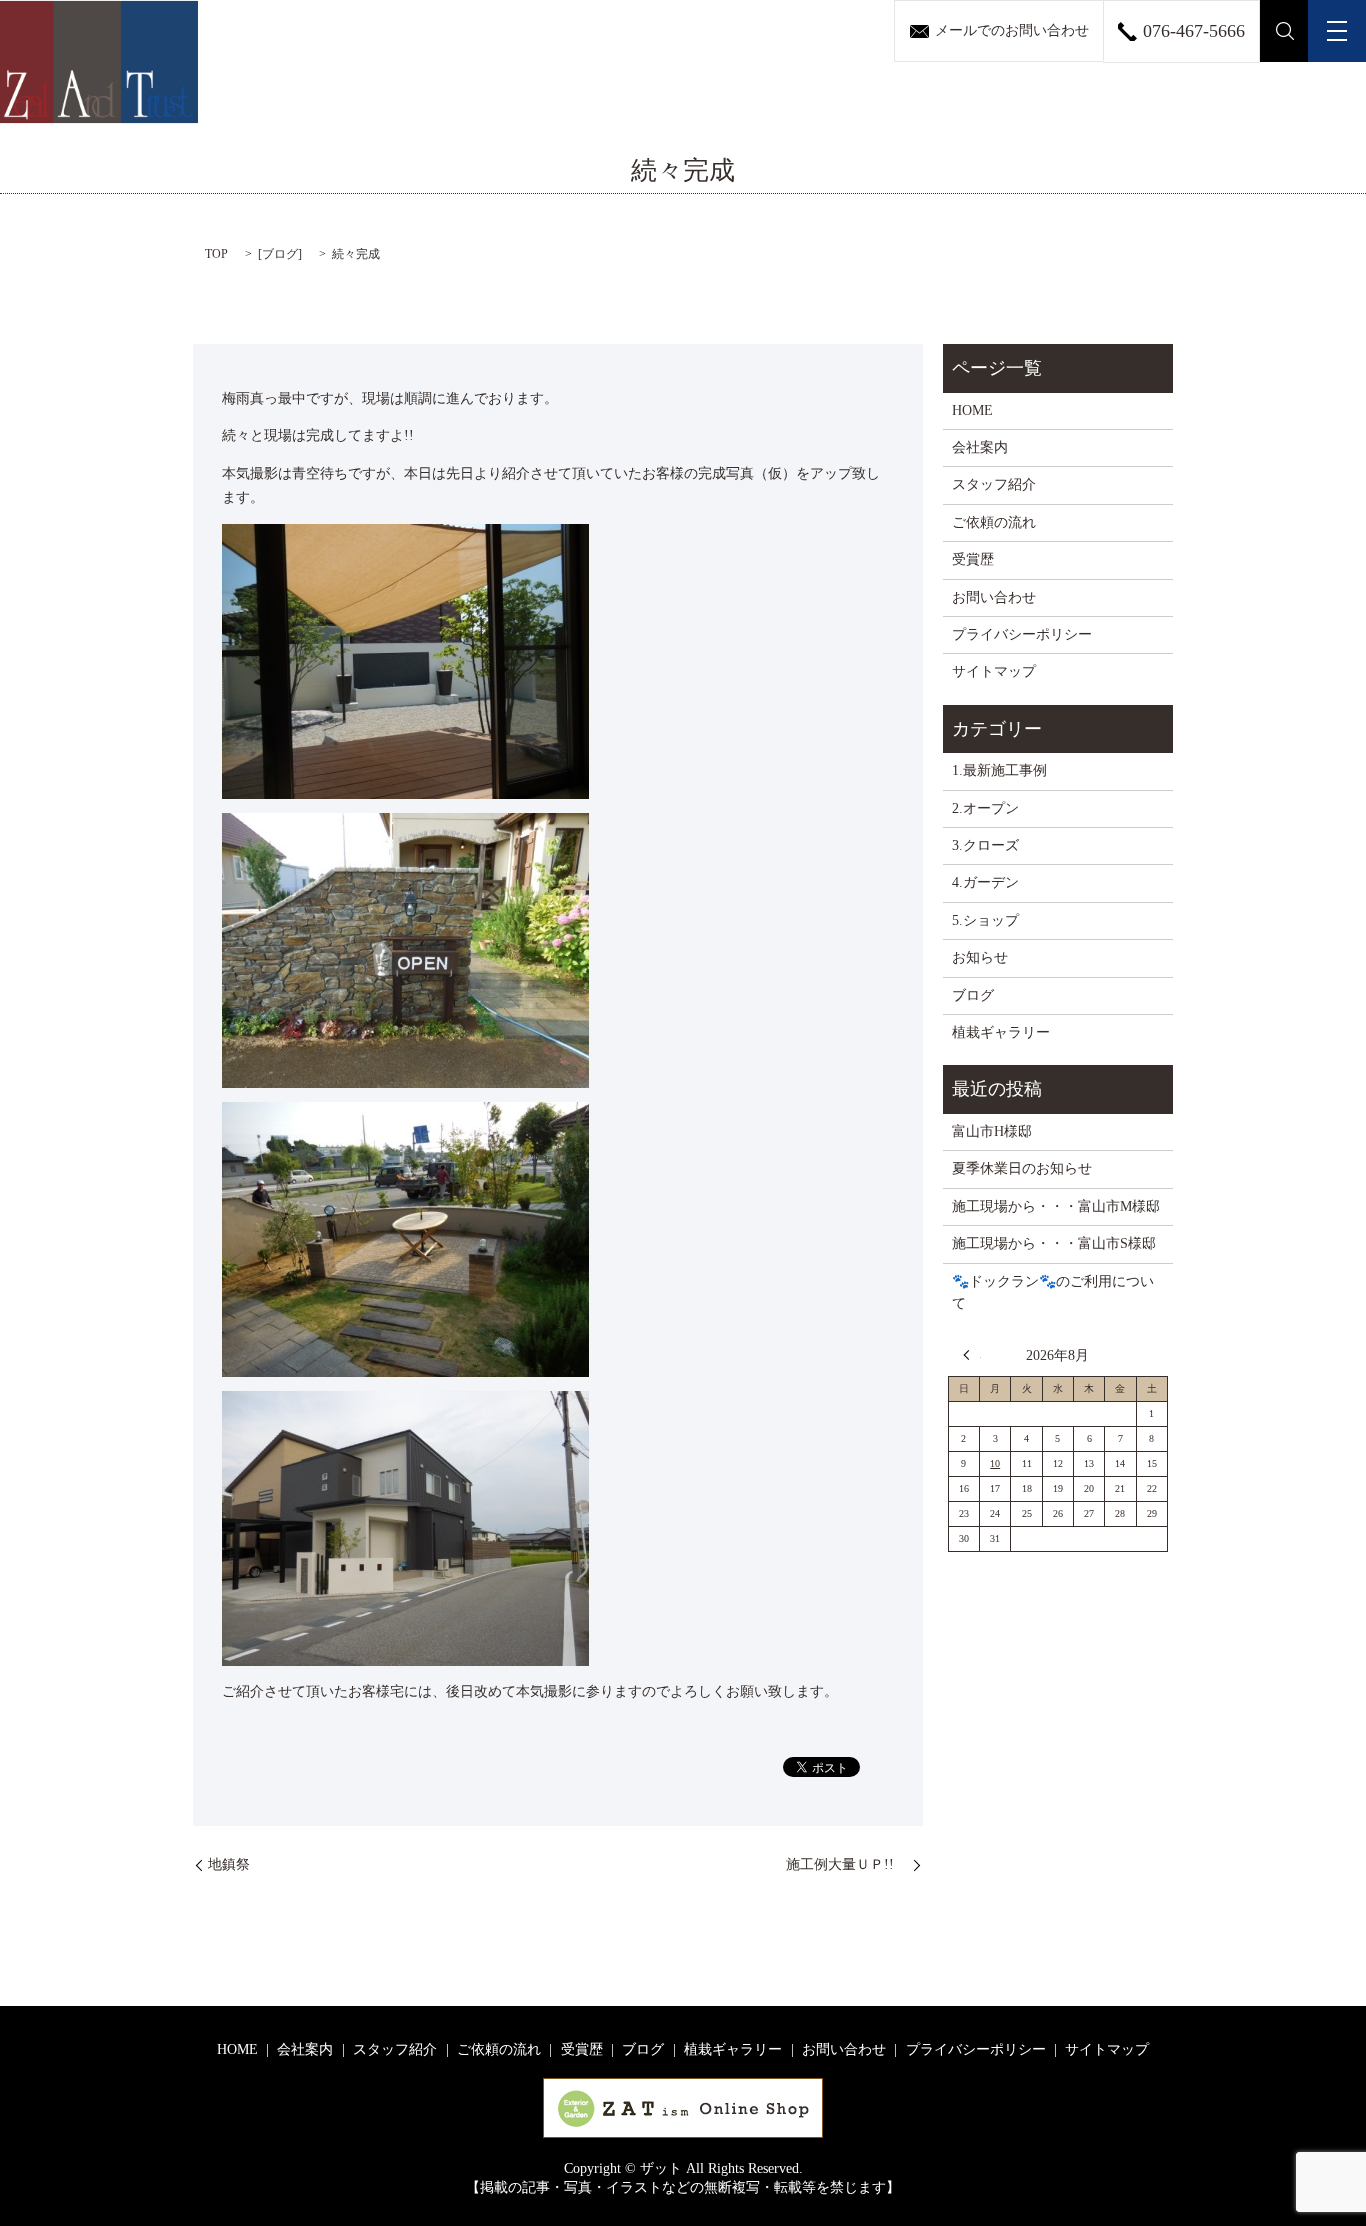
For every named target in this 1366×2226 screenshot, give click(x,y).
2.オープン (985, 808)
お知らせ (980, 957)
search (1284, 31)
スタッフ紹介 (994, 484)
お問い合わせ (994, 597)
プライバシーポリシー (1022, 634)
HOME (972, 410)
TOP (216, 254)
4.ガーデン (985, 882)
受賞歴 (973, 559)
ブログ (280, 254)
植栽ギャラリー (1001, 1032)
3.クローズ (985, 845)
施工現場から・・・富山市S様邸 (1054, 1243)
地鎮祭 (229, 1864)
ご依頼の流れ (994, 522)
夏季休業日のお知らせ (1022, 1168)
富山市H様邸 (992, 1131)
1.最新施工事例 (999, 770)
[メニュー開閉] (1337, 31)
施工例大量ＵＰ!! (847, 1864)
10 (995, 1463)
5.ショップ (985, 920)
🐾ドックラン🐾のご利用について (1053, 1292)
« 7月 (972, 1355)
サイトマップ (994, 671)
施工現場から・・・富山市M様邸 (1056, 1206)
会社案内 (980, 447)
